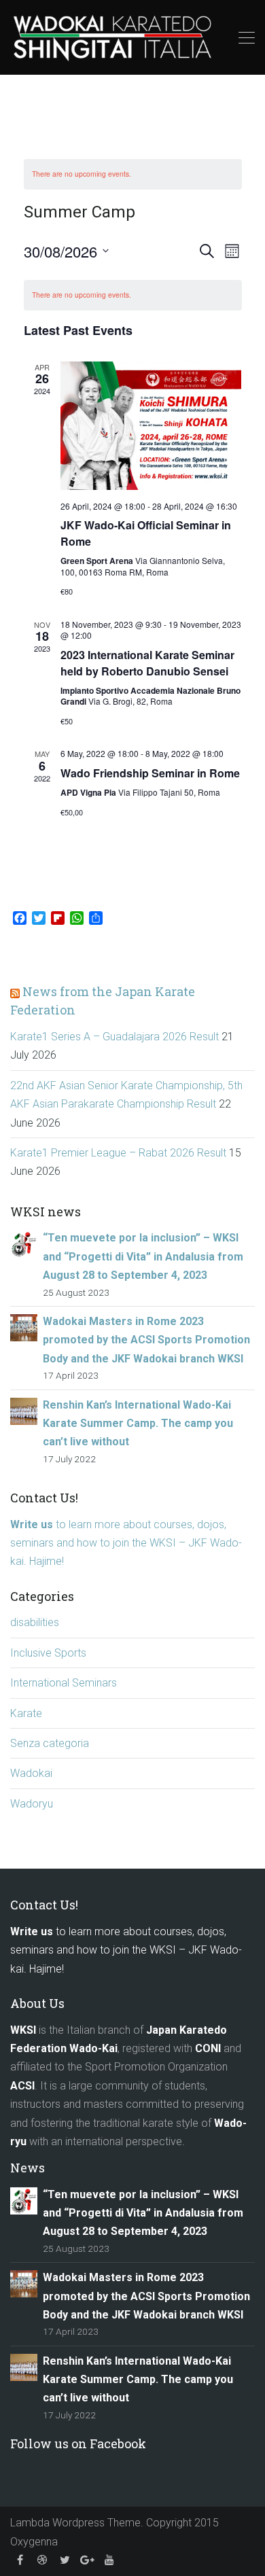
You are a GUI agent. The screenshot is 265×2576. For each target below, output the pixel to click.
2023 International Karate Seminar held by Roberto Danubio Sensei (147, 663)
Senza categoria (50, 1743)
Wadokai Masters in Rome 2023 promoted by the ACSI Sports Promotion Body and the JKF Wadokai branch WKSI (146, 1340)
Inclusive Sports (48, 1653)
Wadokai (31, 1773)
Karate (26, 1713)
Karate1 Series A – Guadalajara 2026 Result (114, 1037)
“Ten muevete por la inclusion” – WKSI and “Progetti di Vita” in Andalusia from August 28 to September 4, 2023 (143, 1256)
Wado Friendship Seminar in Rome (150, 773)
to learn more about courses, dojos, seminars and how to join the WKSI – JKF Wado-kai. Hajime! (126, 1543)
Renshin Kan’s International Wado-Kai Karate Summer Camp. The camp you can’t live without (138, 1424)
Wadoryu (32, 1804)
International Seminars (64, 1683)
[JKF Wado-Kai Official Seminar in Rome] (151, 426)
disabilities (35, 1622)
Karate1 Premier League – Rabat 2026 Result (118, 1153)
